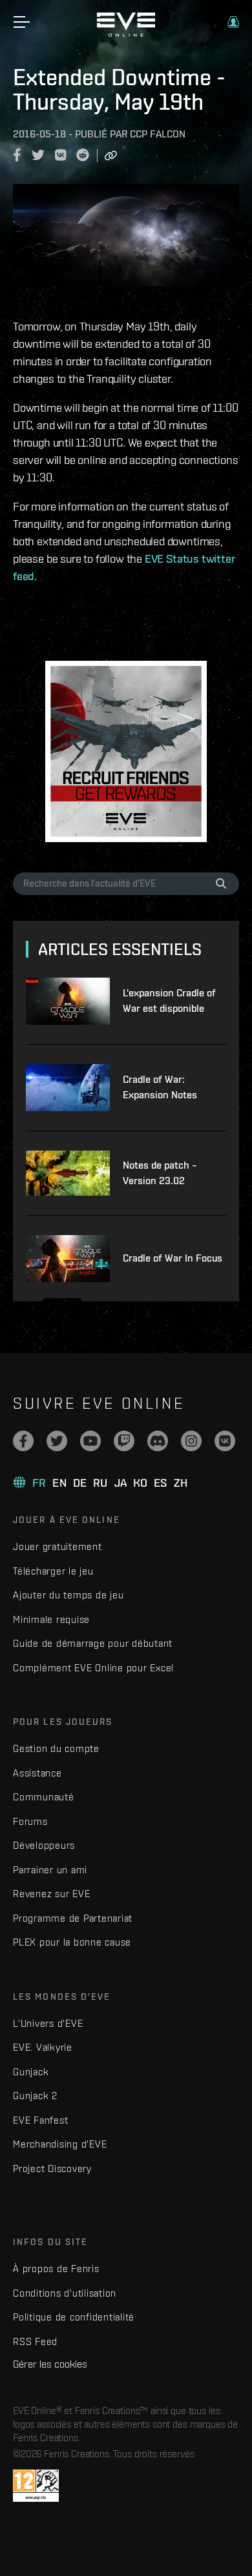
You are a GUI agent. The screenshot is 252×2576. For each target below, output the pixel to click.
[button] (233, 22)
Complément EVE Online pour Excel (93, 1668)
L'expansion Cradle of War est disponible (169, 1001)
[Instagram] (191, 1441)
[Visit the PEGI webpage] (36, 2486)
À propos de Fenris (56, 2269)
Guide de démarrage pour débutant (93, 1643)
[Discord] (158, 1441)
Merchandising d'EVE (60, 2144)
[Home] (126, 34)
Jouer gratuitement (58, 1546)
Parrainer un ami (50, 1870)
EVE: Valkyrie (43, 2047)
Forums (30, 1821)
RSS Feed (35, 2341)
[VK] (225, 1441)
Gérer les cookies (50, 2364)
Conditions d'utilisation (65, 2293)
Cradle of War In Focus (173, 1258)
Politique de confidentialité (74, 2317)
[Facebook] (23, 1441)
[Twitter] (57, 1441)
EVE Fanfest (40, 2120)
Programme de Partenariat (73, 1918)
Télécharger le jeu (53, 1571)
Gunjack (31, 2072)
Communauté (44, 1797)
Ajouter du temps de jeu (68, 1595)
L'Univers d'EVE (48, 2023)
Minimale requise (51, 1619)
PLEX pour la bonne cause (72, 1942)
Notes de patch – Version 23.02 (160, 1173)
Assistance (37, 1773)
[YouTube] (90, 1441)
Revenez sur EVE (51, 1894)
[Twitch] (124, 1441)
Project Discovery (52, 2168)
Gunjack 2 (35, 2096)
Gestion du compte (56, 1748)
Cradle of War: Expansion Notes (160, 1087)
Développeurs (44, 1845)
